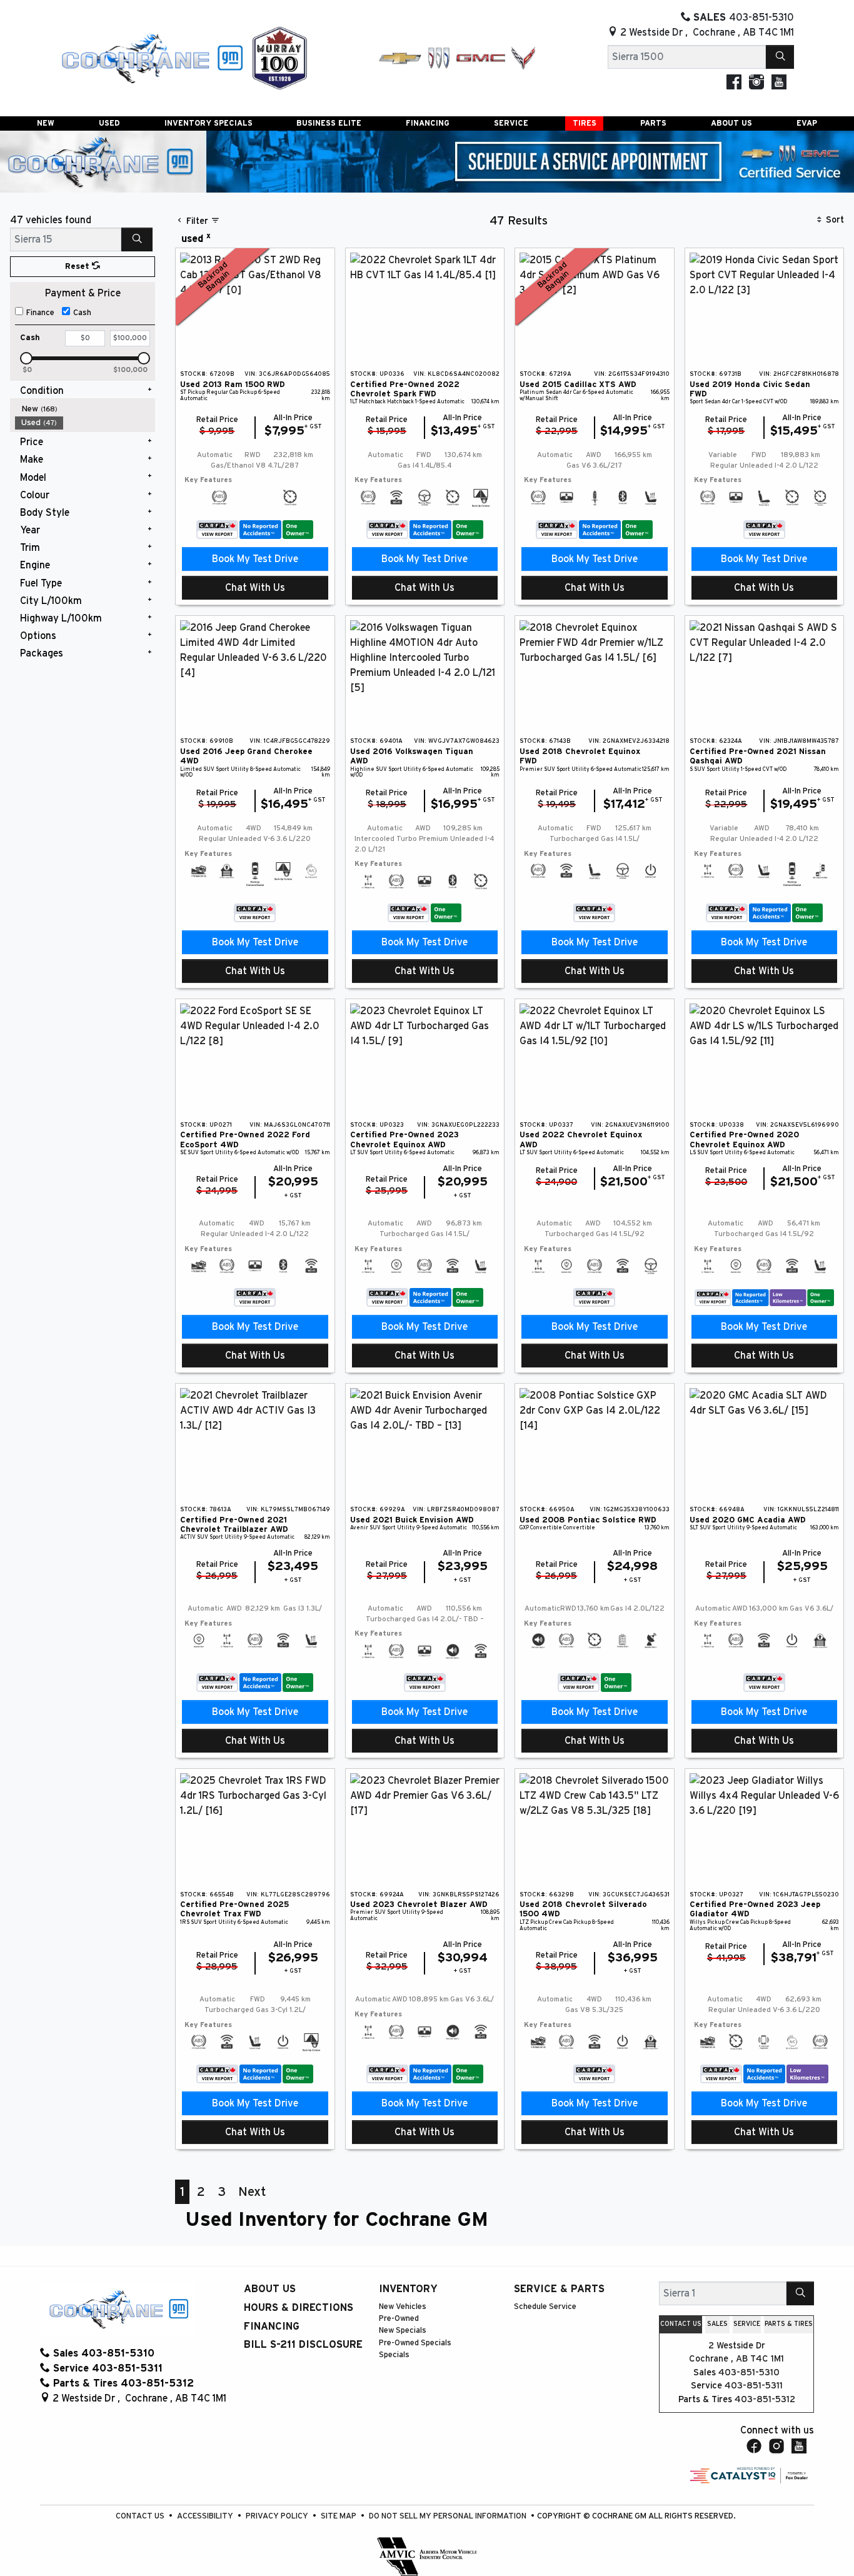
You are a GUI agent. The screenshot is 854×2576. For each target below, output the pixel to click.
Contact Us (141, 2516)
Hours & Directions (299, 2308)
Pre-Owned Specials (415, 2343)
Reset (78, 267)
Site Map (339, 2516)
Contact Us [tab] (681, 2324)
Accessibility (206, 2516)
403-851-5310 (749, 2372)
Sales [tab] (717, 2324)
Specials (394, 2355)
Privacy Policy (278, 2516)
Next (252, 2192)
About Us (270, 2289)
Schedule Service (545, 2307)
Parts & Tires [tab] (789, 2324)
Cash (82, 313)
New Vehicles (403, 2307)
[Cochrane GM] (151, 58)
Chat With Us (255, 588)
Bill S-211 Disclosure (303, 2345)
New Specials (403, 2331)
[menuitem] (85, 409)
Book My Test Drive (255, 559)
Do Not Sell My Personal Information (449, 2516)
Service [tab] (747, 2324)
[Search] (780, 57)
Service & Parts (559, 2289)
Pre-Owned (399, 2319)
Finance (40, 313)
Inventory (408, 2289)
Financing (272, 2327)
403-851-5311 (754, 2386)
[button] (46, 123)
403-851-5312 (765, 2399)
